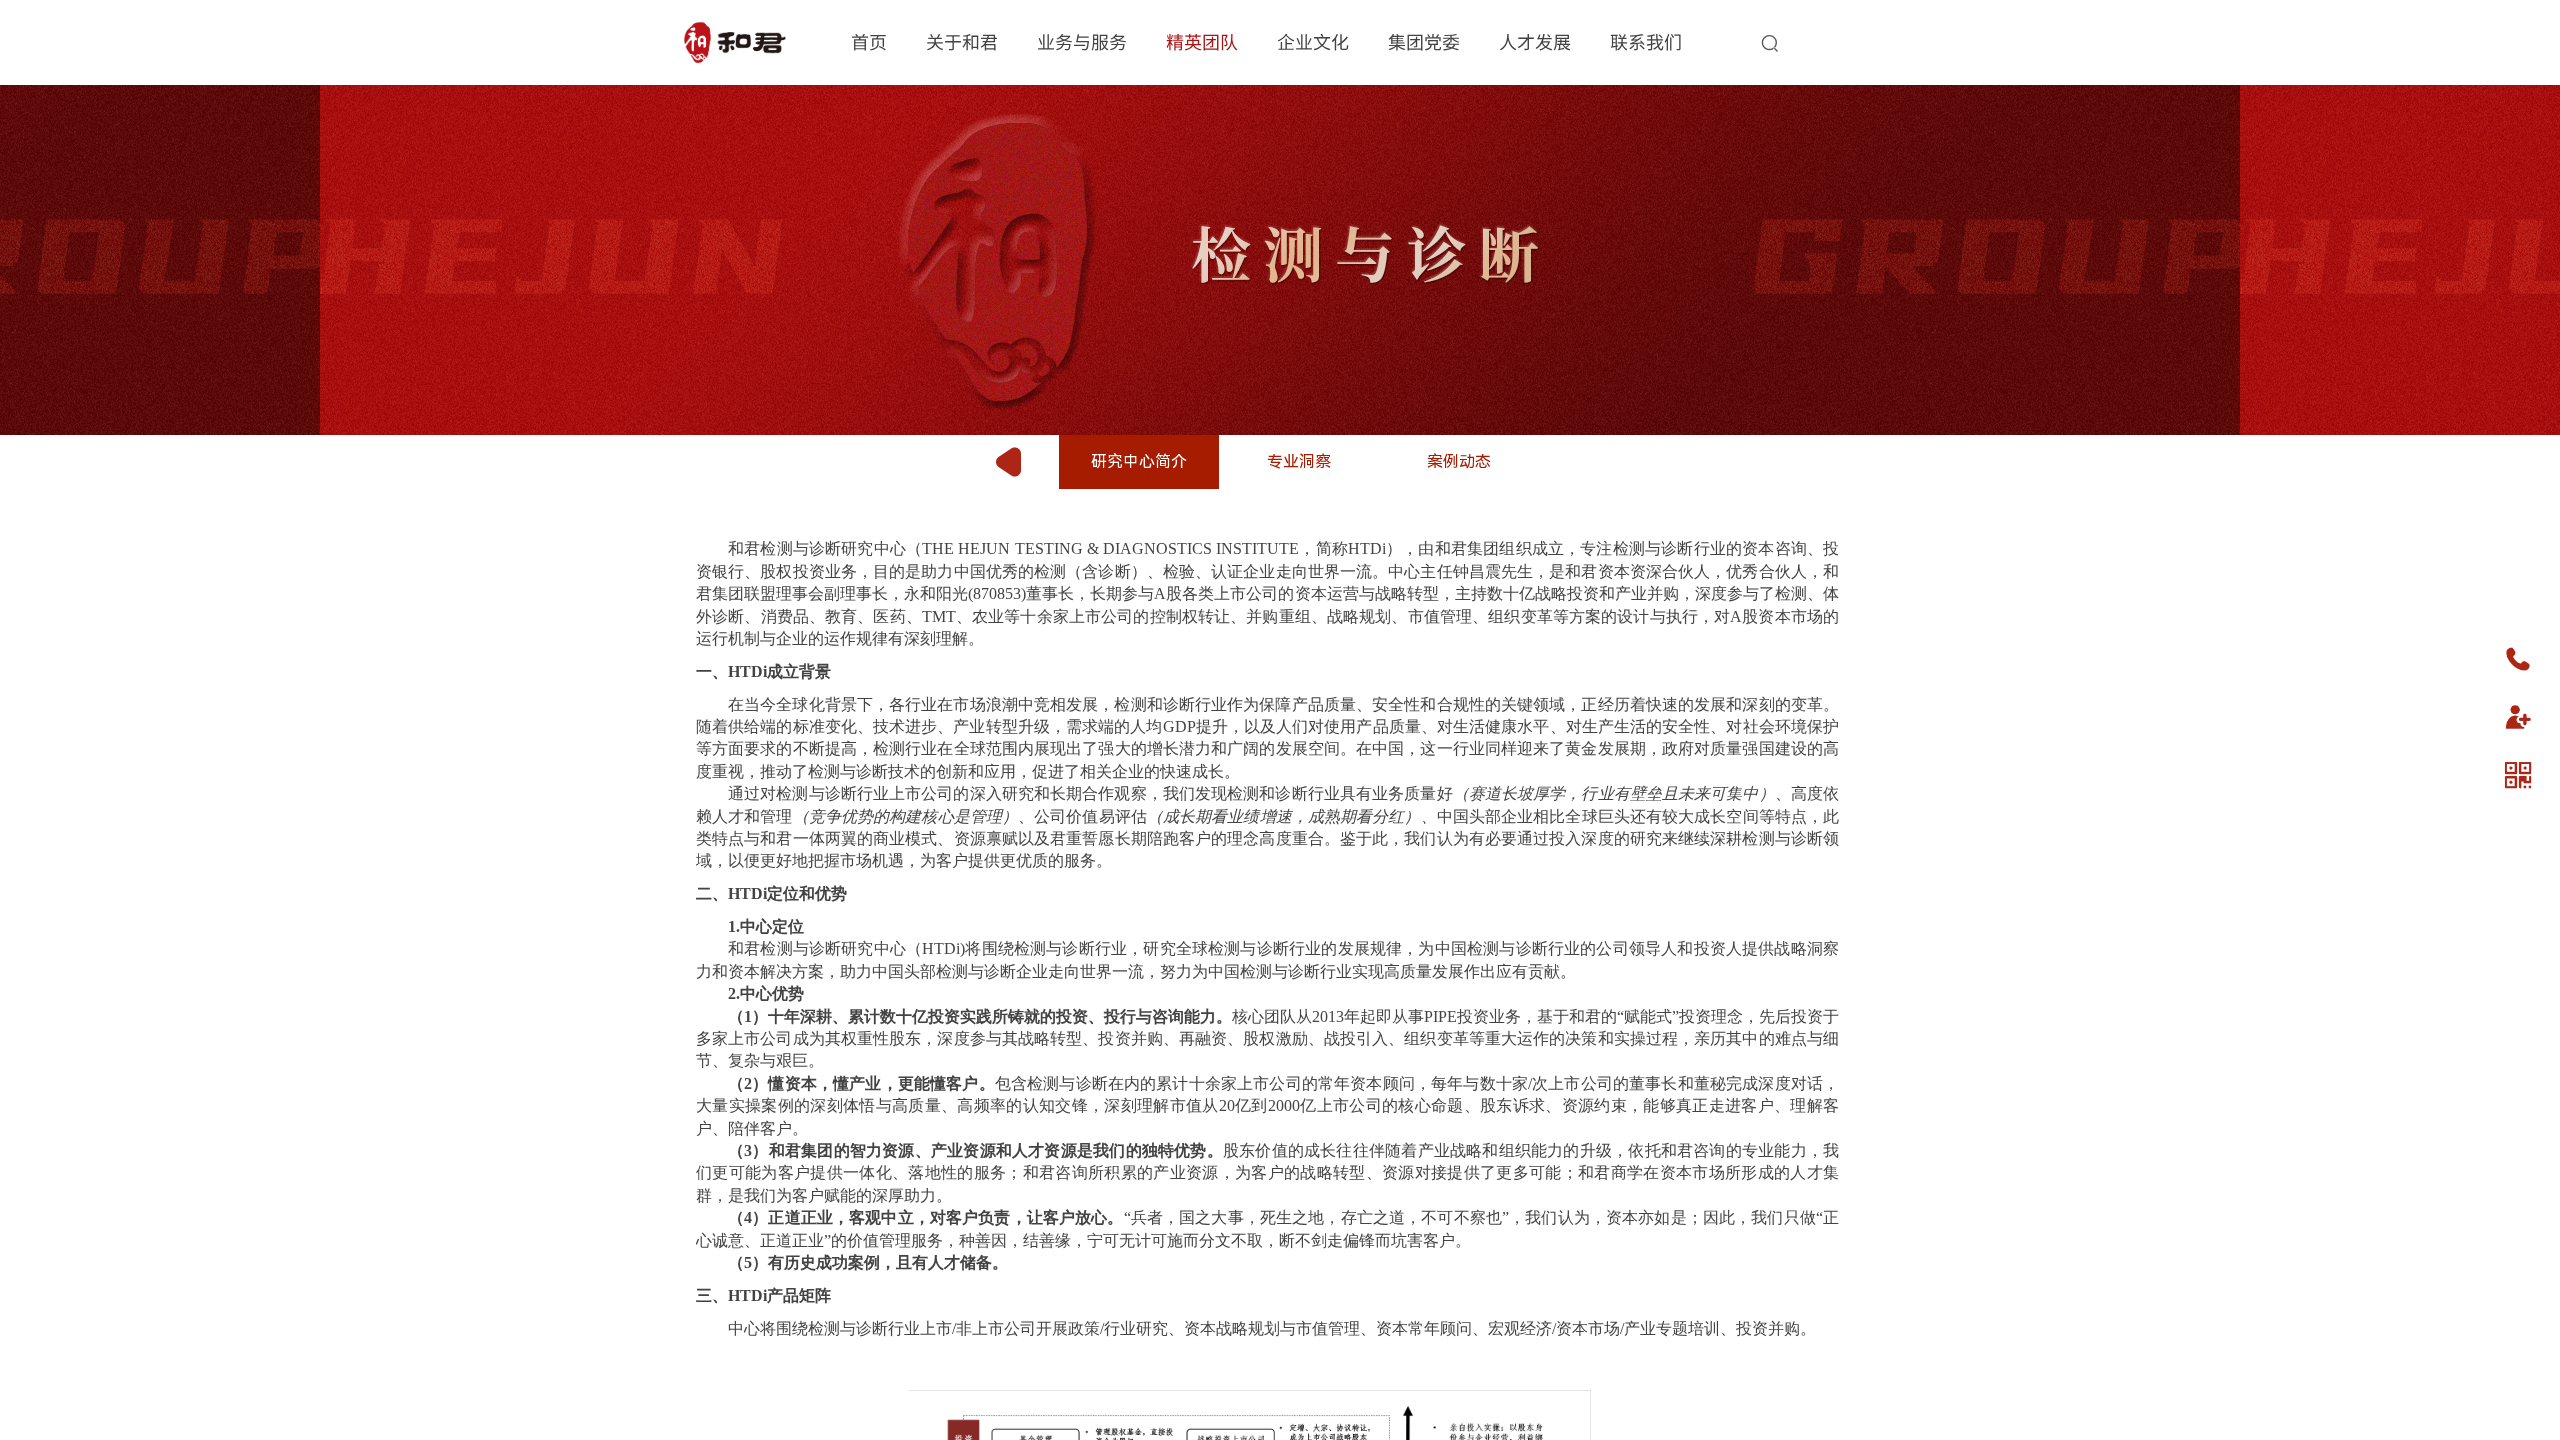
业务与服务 (1082, 41)
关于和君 (962, 41)
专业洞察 (1299, 461)
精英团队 (1202, 41)
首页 (869, 41)
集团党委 (1424, 41)
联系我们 (1646, 41)
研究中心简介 (1139, 461)
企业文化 (1313, 41)
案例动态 (1459, 461)
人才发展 (1535, 41)
